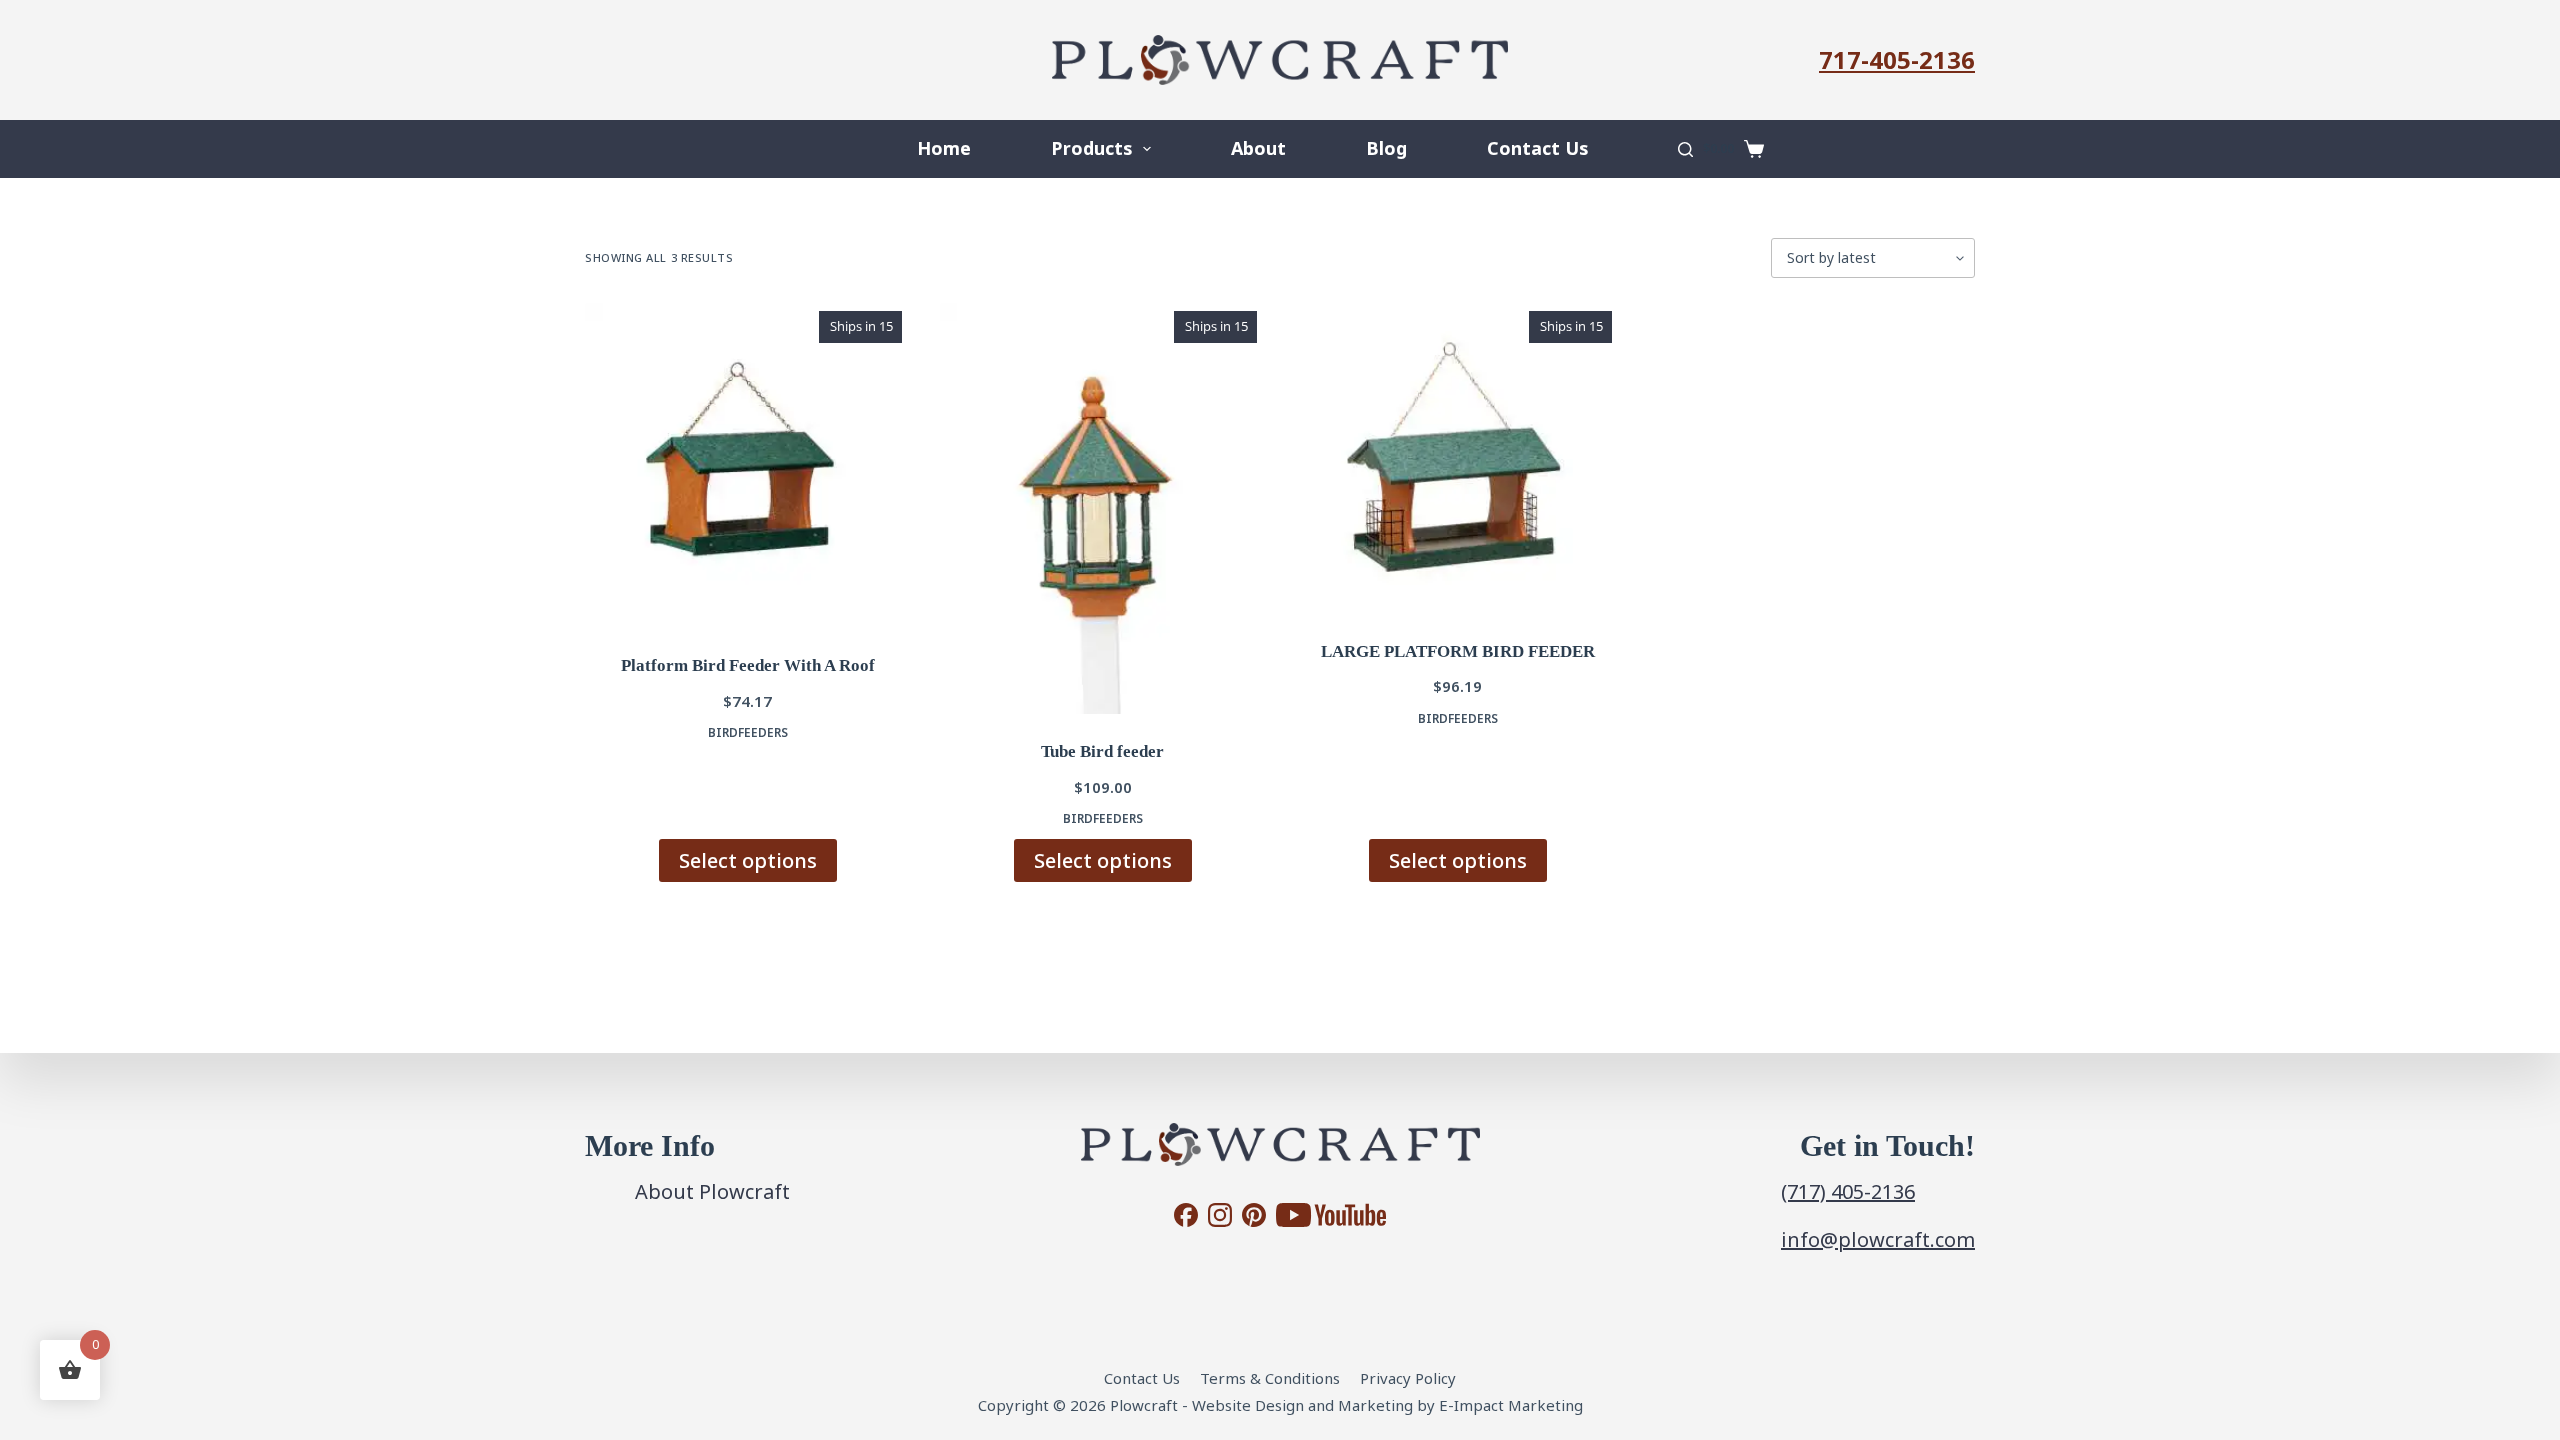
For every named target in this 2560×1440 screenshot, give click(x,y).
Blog (1386, 148)
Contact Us (1537, 148)
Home (944, 148)
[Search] (1685, 149)
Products (1091, 148)
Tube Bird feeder (1102, 751)
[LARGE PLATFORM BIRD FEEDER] (1457, 458)
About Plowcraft (712, 1191)
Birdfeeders (748, 732)
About (1258, 148)
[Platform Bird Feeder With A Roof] (747, 465)
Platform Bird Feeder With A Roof (748, 665)
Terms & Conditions (1270, 1378)
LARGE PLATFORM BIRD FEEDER (1458, 651)
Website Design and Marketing (1302, 1405)
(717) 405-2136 (1848, 1191)
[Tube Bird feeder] (1102, 508)
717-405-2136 (1897, 59)
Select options (748, 860)
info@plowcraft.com (1878, 1239)
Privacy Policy (1408, 1378)
